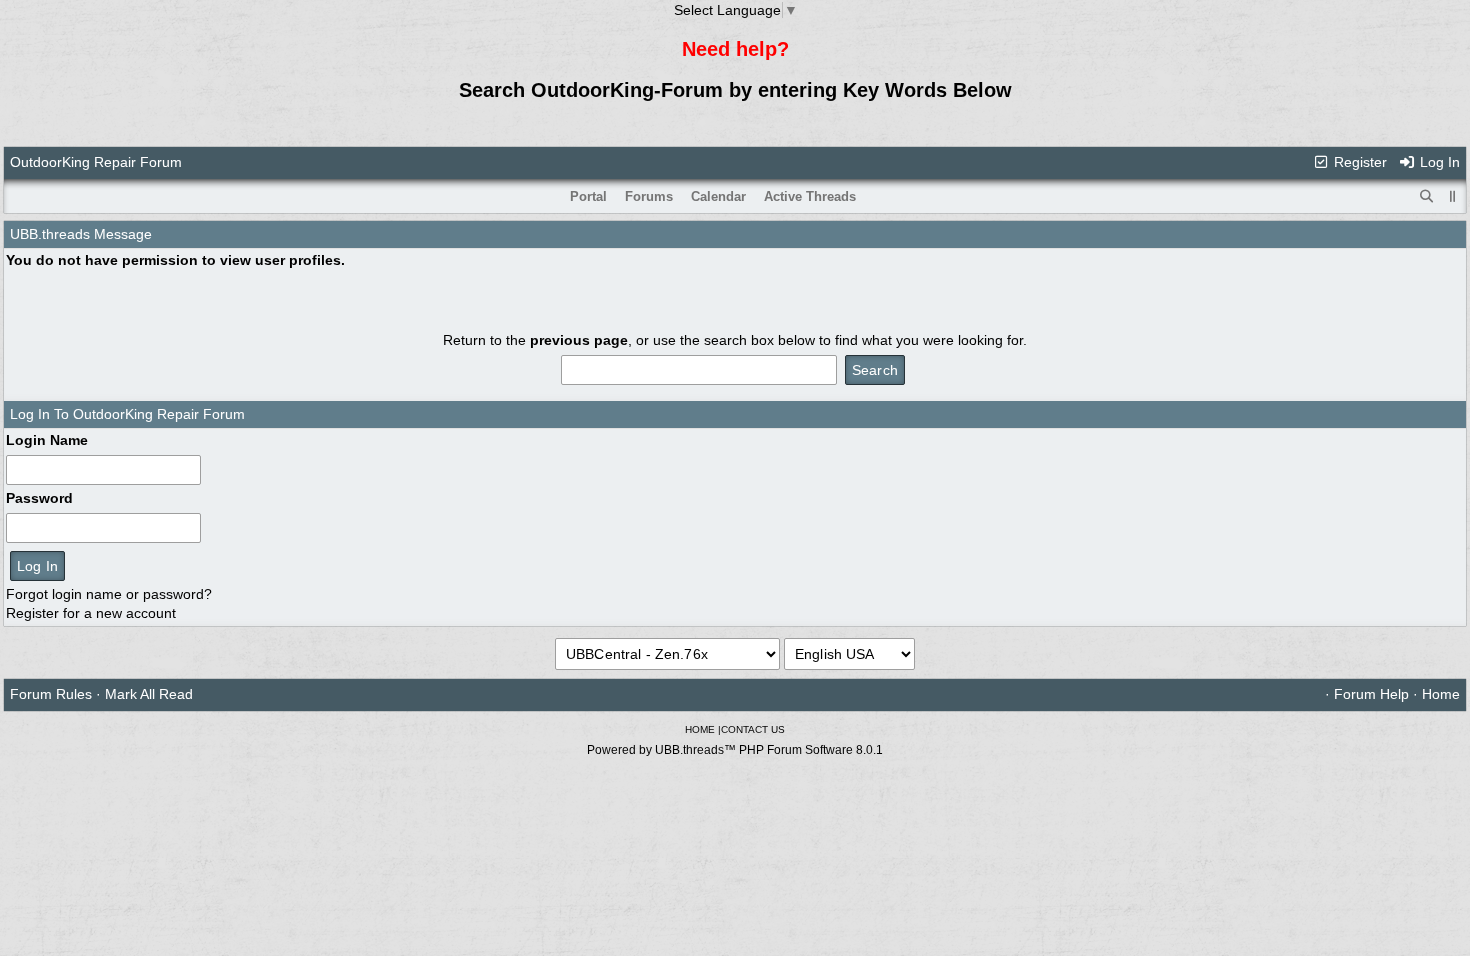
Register (1358, 162)
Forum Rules (51, 694)
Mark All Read (149, 694)
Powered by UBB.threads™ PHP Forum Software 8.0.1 (735, 750)
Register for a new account (91, 613)
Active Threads (810, 196)
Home (1441, 694)
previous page (579, 340)
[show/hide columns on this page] (1453, 196)
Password (39, 498)
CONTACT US (753, 729)
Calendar (718, 196)
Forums (649, 196)
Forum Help (1371, 694)
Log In (1438, 162)
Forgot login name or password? (109, 594)
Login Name (47, 440)
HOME (700, 729)
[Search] (1427, 197)
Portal (588, 196)
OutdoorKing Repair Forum (96, 162)
